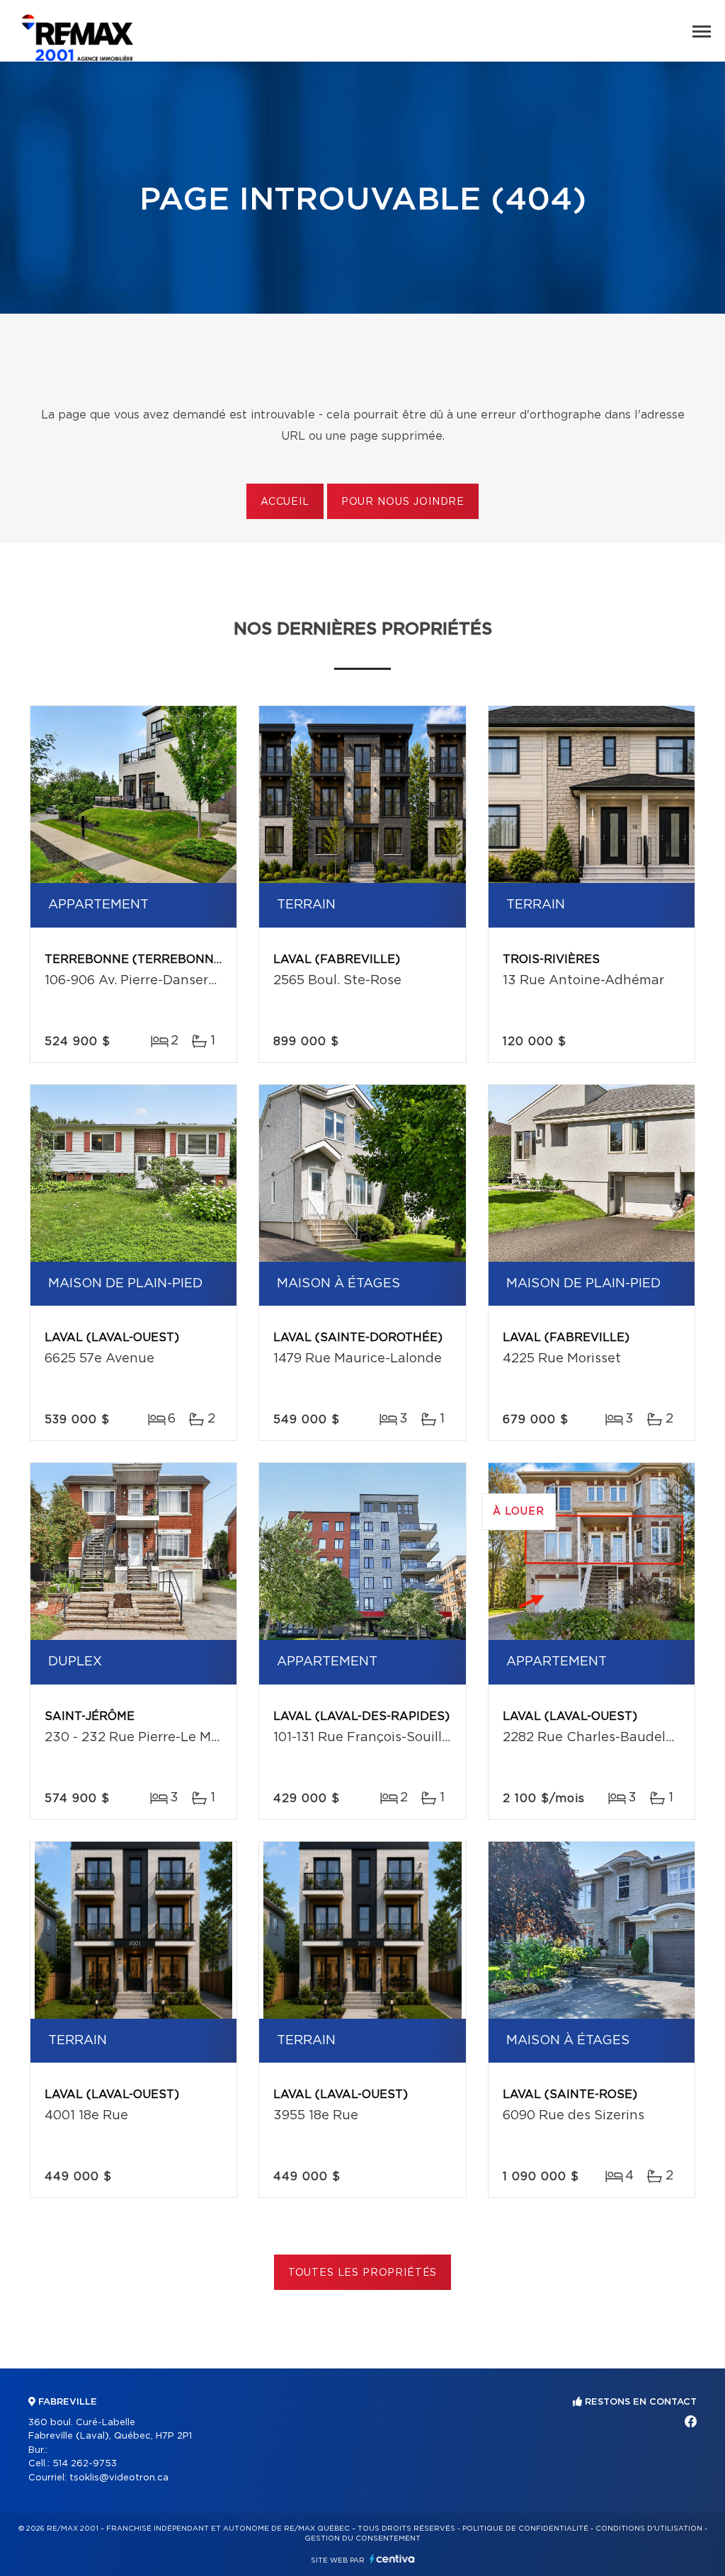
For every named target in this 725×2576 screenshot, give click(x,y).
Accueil (285, 502)
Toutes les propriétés (363, 2273)
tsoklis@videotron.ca (119, 2478)
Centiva (392, 2559)
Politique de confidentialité (525, 2529)
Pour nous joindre (403, 502)
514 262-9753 (85, 2464)
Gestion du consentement (362, 2538)
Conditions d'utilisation (649, 2529)
